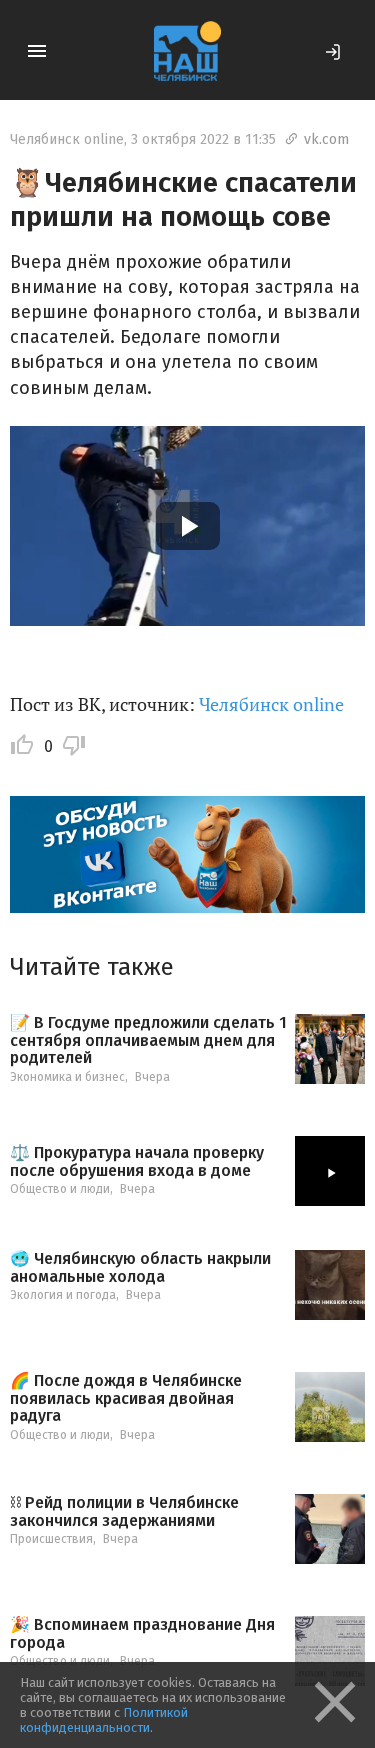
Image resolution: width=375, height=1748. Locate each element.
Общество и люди (60, 1189)
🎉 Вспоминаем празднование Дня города (142, 1633)
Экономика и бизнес (67, 1077)
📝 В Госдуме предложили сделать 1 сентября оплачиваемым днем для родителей (148, 1040)
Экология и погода (63, 1295)
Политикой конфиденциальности (104, 1720)
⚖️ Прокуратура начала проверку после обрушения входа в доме (137, 1161)
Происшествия (51, 1539)
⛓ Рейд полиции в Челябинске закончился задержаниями (124, 1511)
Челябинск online (67, 139)
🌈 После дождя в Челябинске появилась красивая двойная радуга (126, 1398)
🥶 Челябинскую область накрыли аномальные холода (140, 1267)
